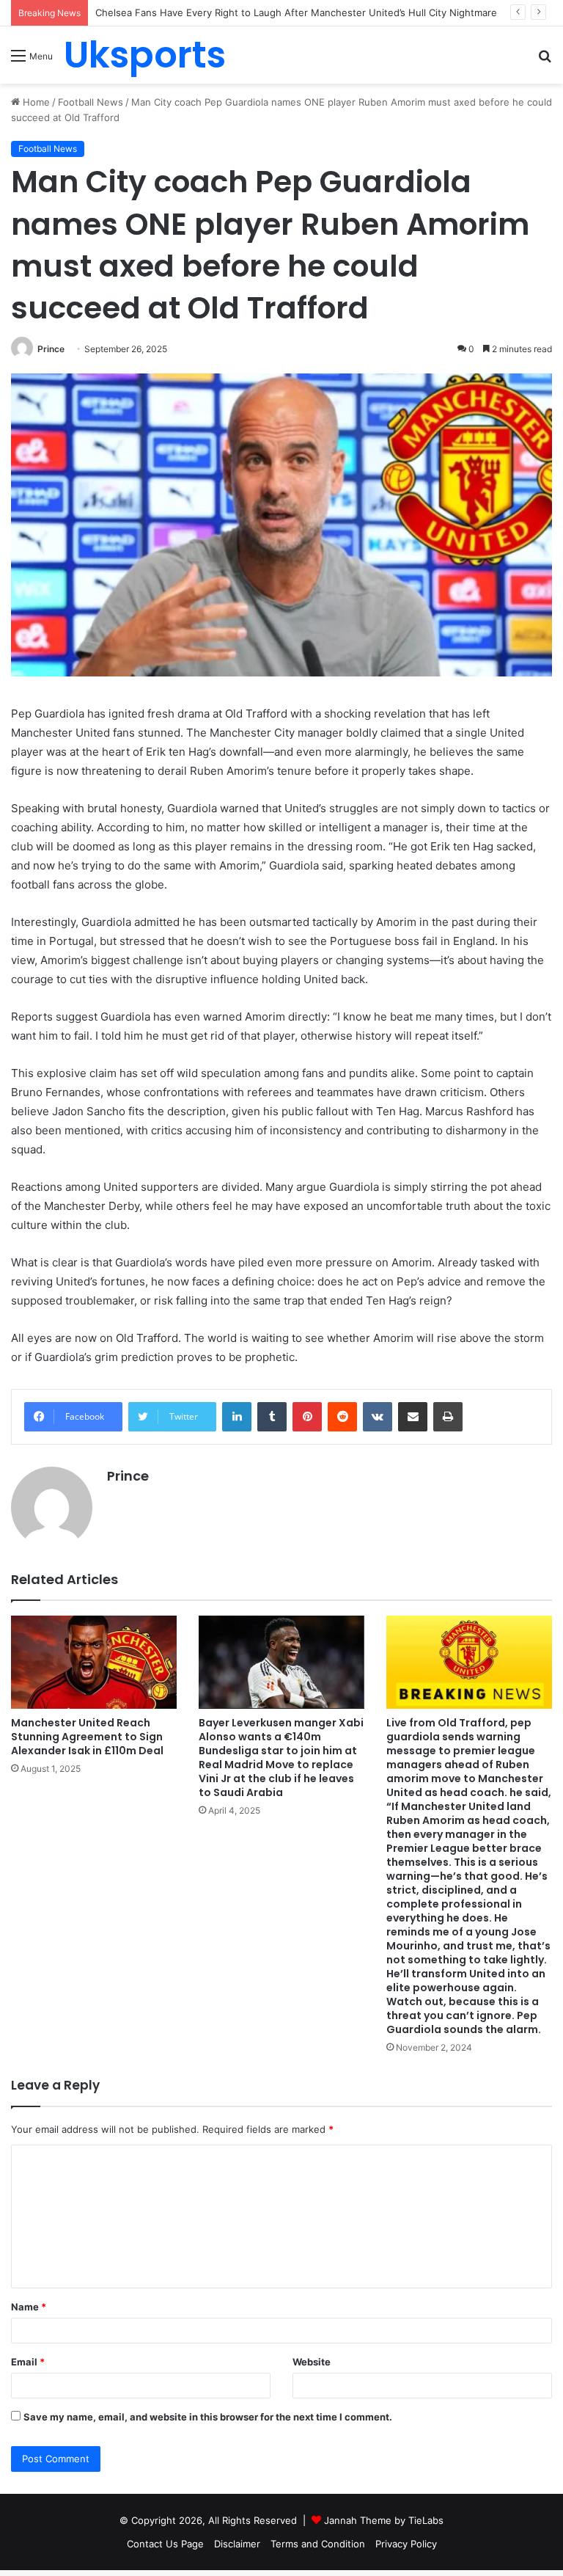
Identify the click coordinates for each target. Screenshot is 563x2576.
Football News (91, 102)
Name (29, 2307)
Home (35, 102)
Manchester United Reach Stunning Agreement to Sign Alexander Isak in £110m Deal (87, 1737)
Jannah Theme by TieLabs (384, 2520)
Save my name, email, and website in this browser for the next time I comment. (208, 2417)
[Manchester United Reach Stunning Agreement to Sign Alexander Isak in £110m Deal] (94, 1662)
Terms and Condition (318, 2544)
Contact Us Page (165, 2544)
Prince (51, 349)
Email (28, 2362)
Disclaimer (237, 2544)
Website (312, 2362)
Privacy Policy (406, 2544)
